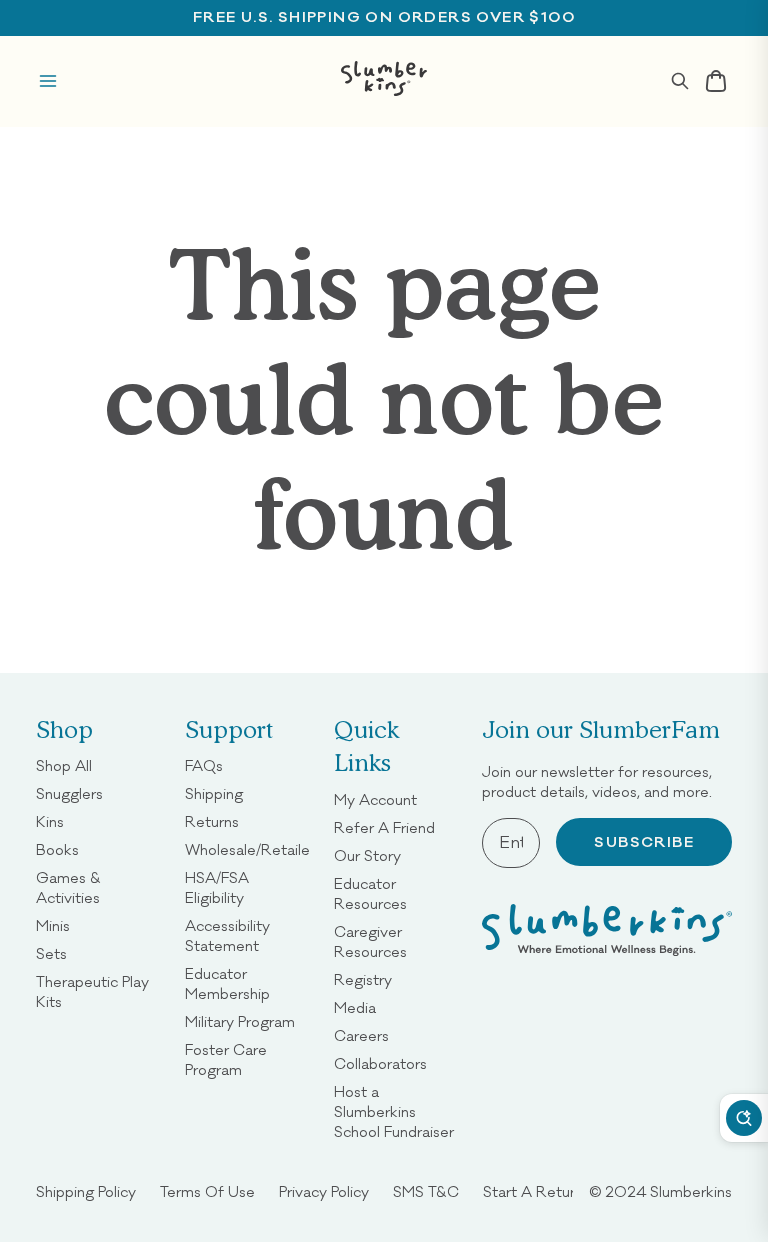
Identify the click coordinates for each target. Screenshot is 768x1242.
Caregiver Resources (396, 941)
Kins (50, 821)
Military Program (240, 1021)
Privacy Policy (324, 1191)
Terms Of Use (207, 1191)
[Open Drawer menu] (48, 81)
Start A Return (533, 1191)
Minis (53, 925)
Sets (51, 953)
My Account (375, 799)
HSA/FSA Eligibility (247, 887)
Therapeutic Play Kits (98, 991)
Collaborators (380, 1063)
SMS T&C (426, 1191)
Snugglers (69, 793)
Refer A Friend (384, 827)
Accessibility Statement (247, 935)
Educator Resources (396, 893)
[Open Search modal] (680, 81)
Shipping (214, 793)
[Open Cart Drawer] (716, 81)
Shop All (64, 765)
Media (355, 1007)
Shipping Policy (86, 1191)
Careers (361, 1035)
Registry (363, 979)
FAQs (204, 765)
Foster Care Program (247, 1059)
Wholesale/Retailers (253, 849)
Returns (212, 821)
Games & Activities (98, 887)
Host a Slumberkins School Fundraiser (396, 1111)
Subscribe (644, 842)
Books (57, 849)
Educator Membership (247, 983)
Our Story (367, 855)
